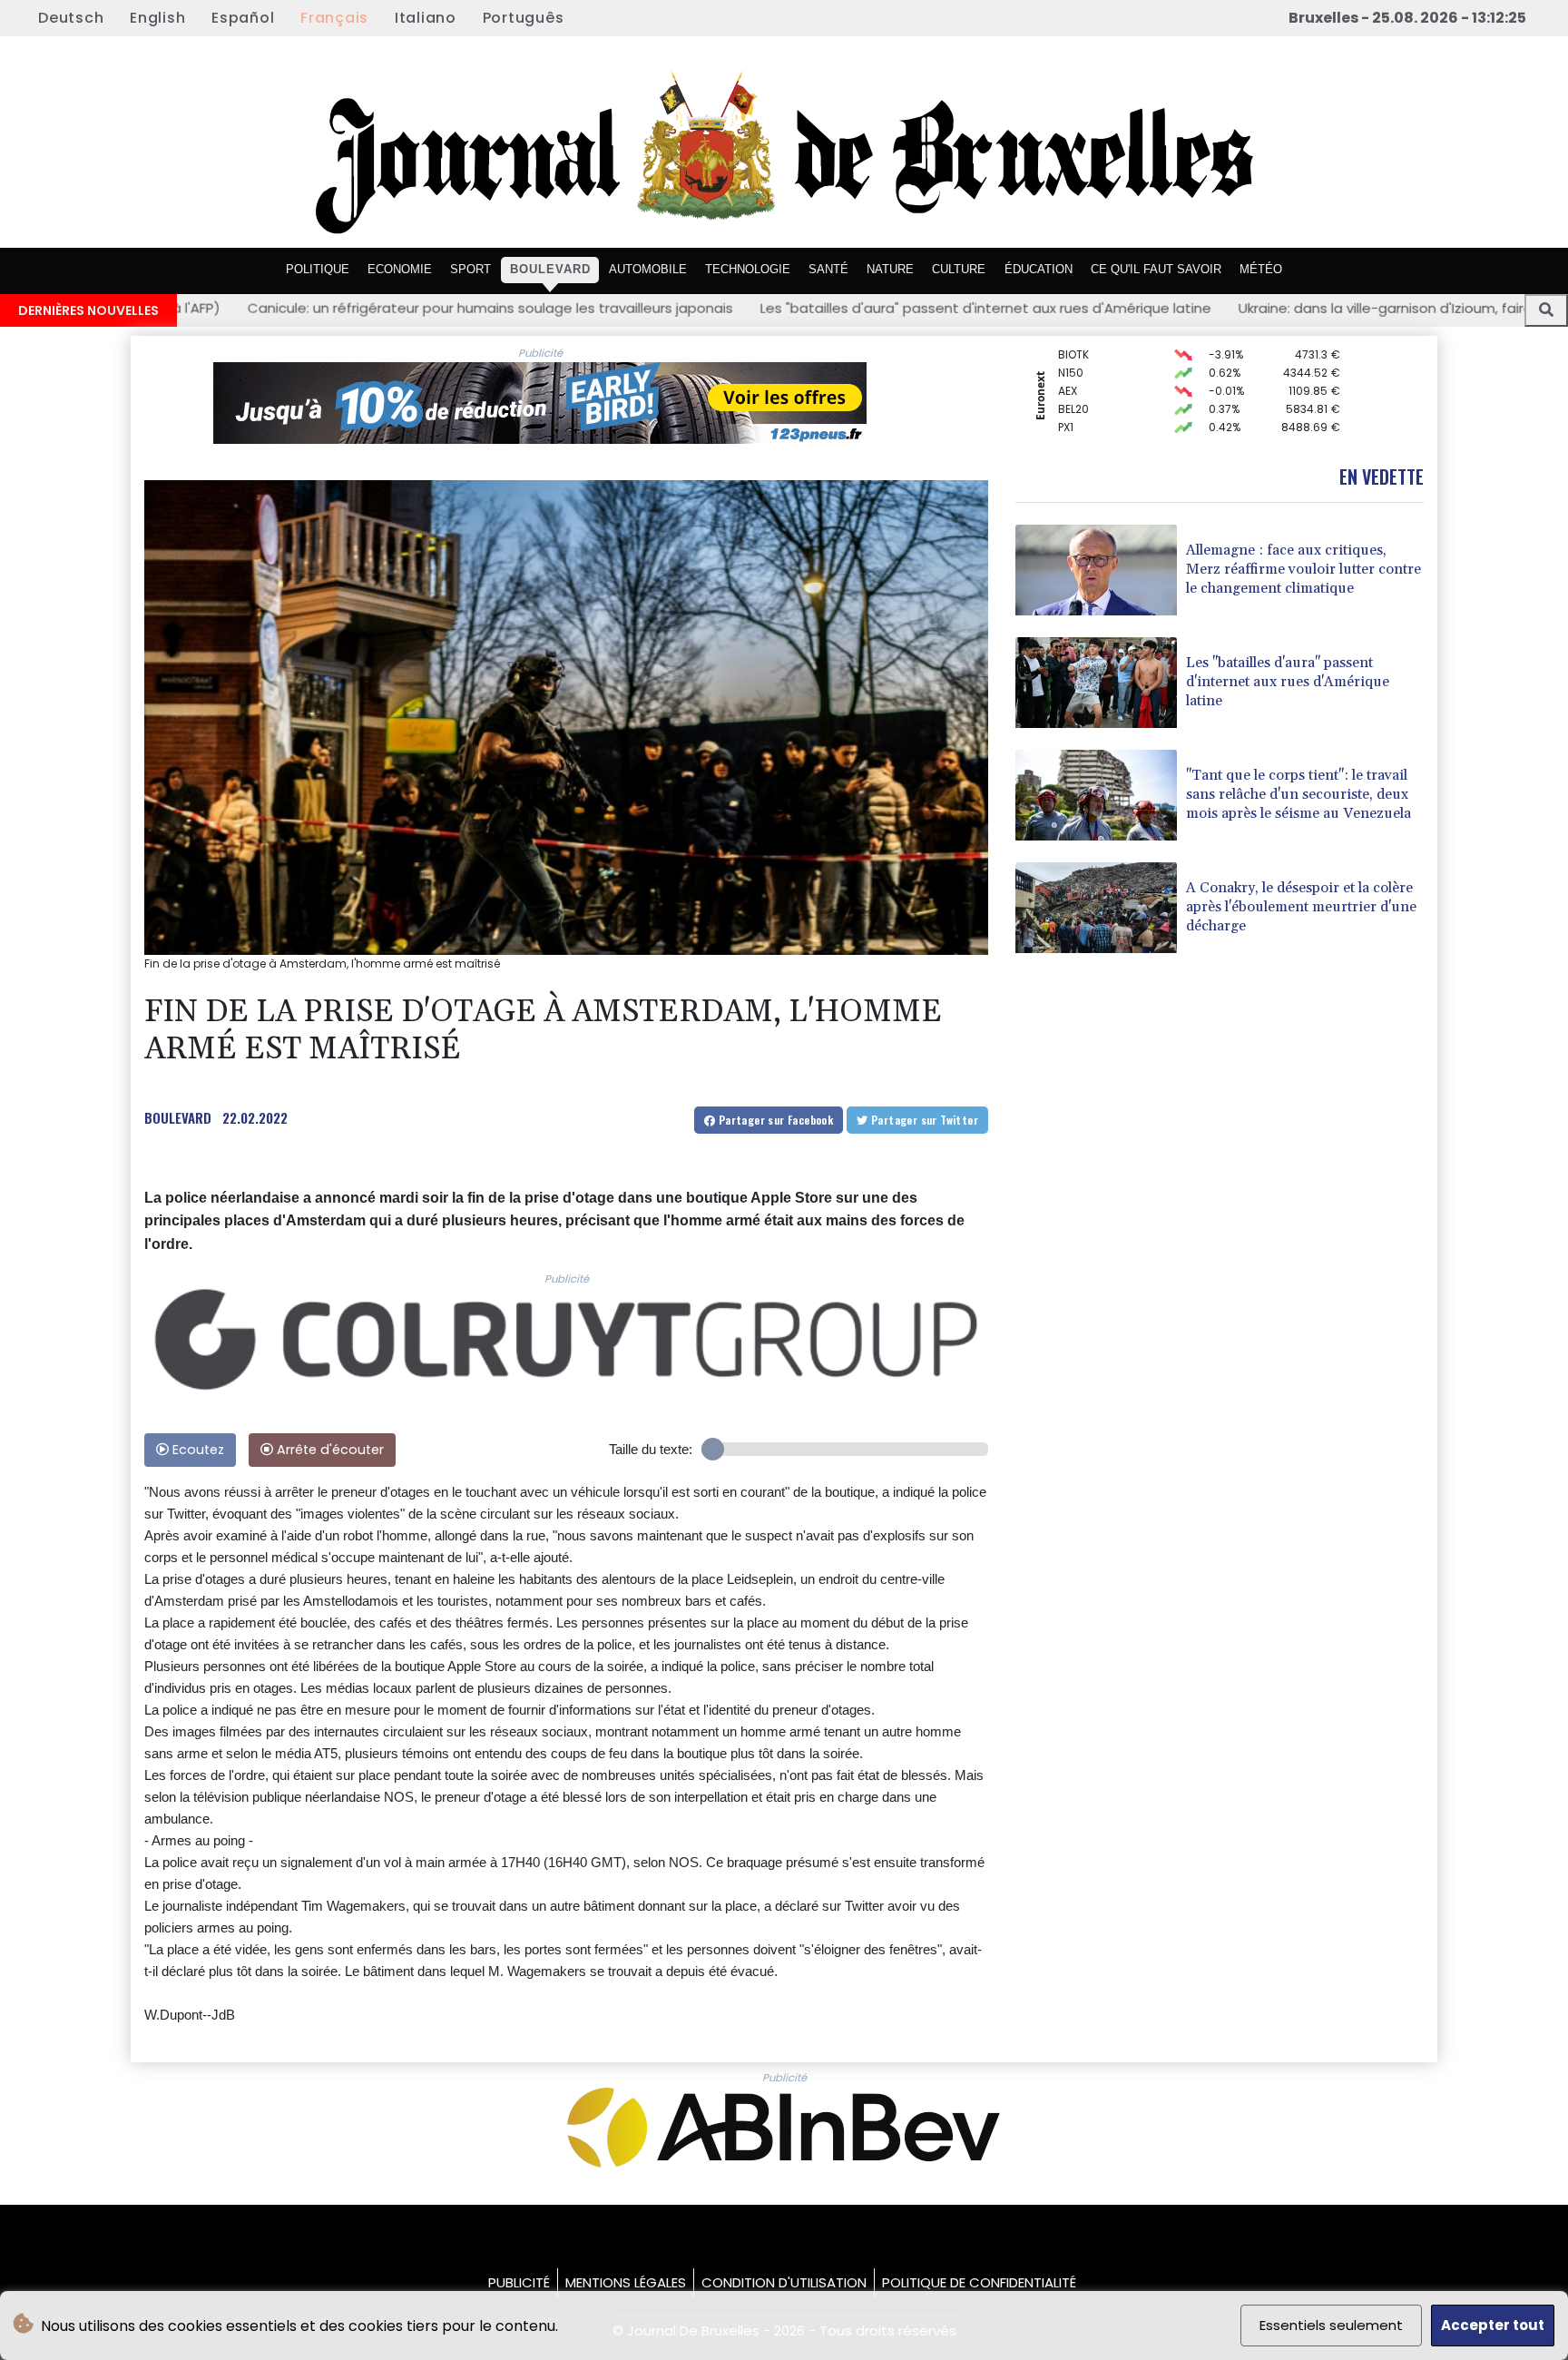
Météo (1261, 269)
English (157, 18)
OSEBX (1075, 436)
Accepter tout (1493, 2325)
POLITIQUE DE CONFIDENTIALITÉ (979, 2282)
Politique (318, 269)
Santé (828, 269)
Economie (400, 269)
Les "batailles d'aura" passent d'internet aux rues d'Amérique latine (750, 308)
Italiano (426, 18)
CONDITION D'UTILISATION (784, 2282)
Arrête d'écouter (328, 1450)
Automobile (648, 269)
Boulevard (550, 269)
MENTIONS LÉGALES (626, 2282)
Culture (959, 269)
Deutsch (71, 18)
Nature (890, 269)
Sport (470, 269)
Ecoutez (196, 1450)
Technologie (748, 269)
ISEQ (1070, 418)
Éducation (1039, 269)
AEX (1068, 364)
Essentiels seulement (1331, 2325)
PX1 (1066, 400)
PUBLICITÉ (519, 2282)
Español (243, 18)
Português (524, 18)
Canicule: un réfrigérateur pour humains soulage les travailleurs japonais (255, 308)
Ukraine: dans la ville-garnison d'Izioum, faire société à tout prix (1214, 308)
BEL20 (1073, 382)
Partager (774, 1120)
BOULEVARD (178, 1117)
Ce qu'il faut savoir (1156, 269)
